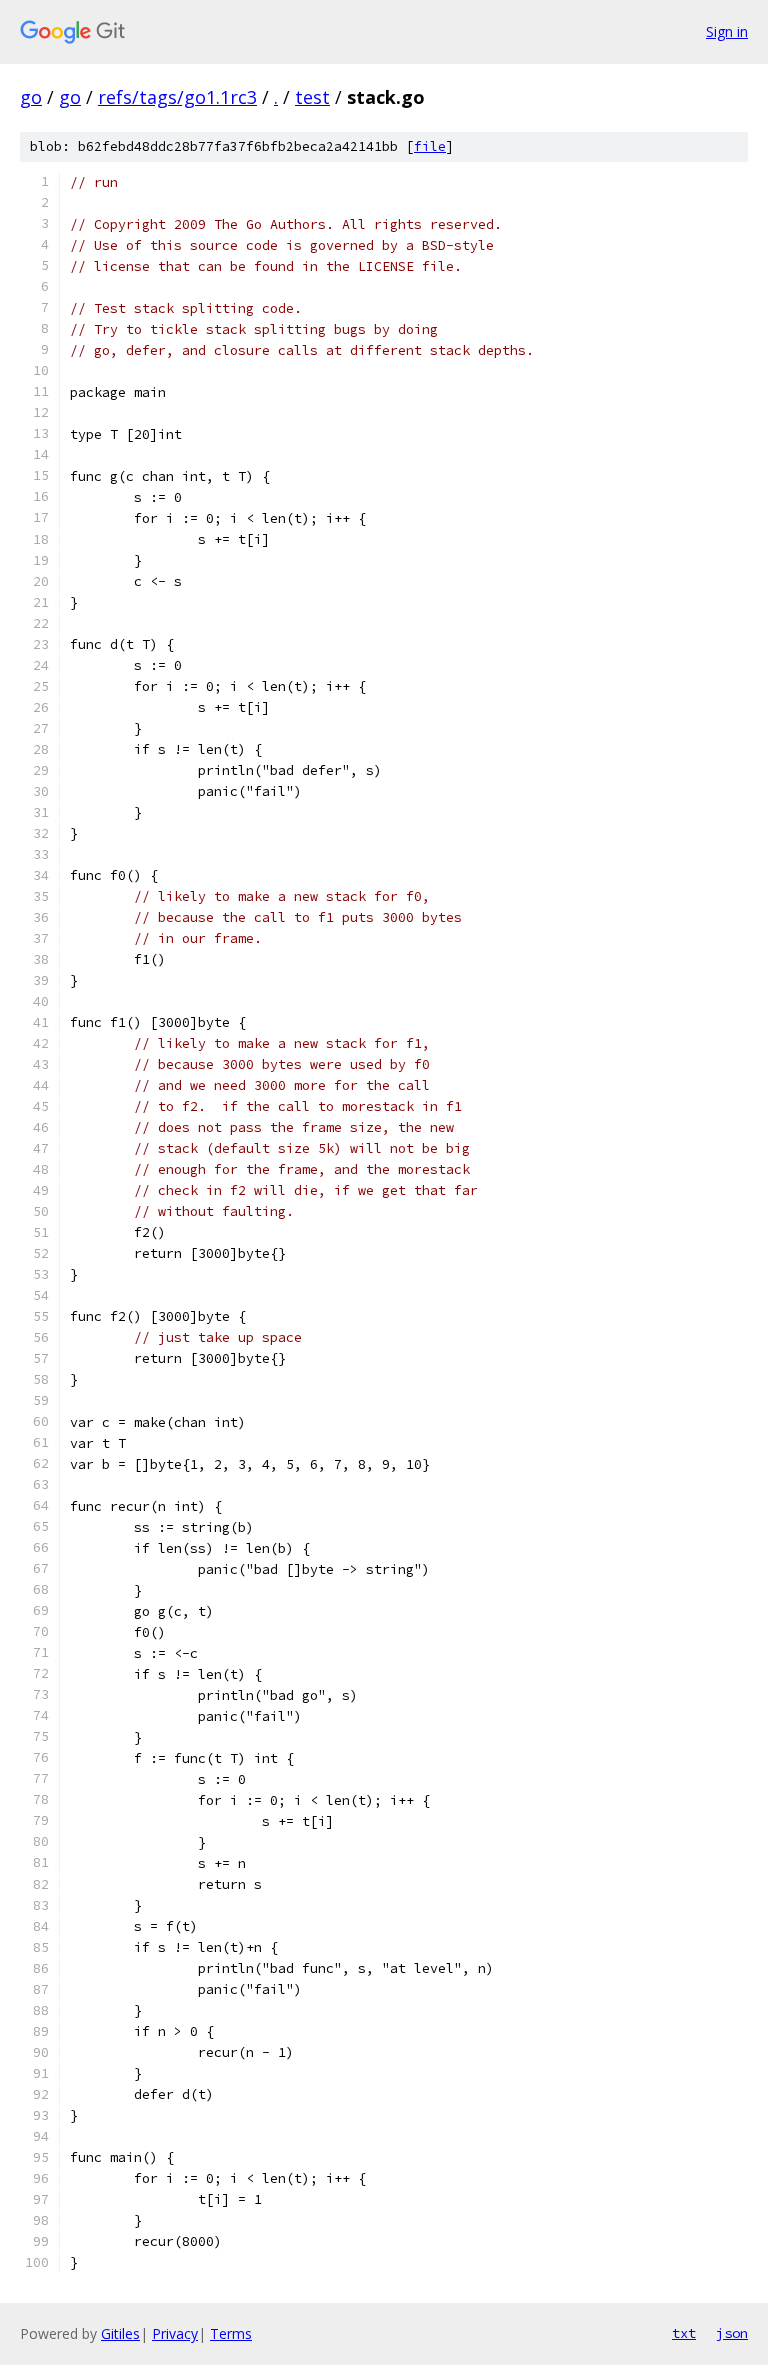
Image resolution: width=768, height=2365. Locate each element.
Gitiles (120, 2333)
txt (684, 2333)
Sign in (727, 31)
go (31, 97)
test (312, 97)
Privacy (175, 2333)
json (732, 2333)
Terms (231, 2333)
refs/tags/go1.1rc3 (177, 97)
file (430, 146)
